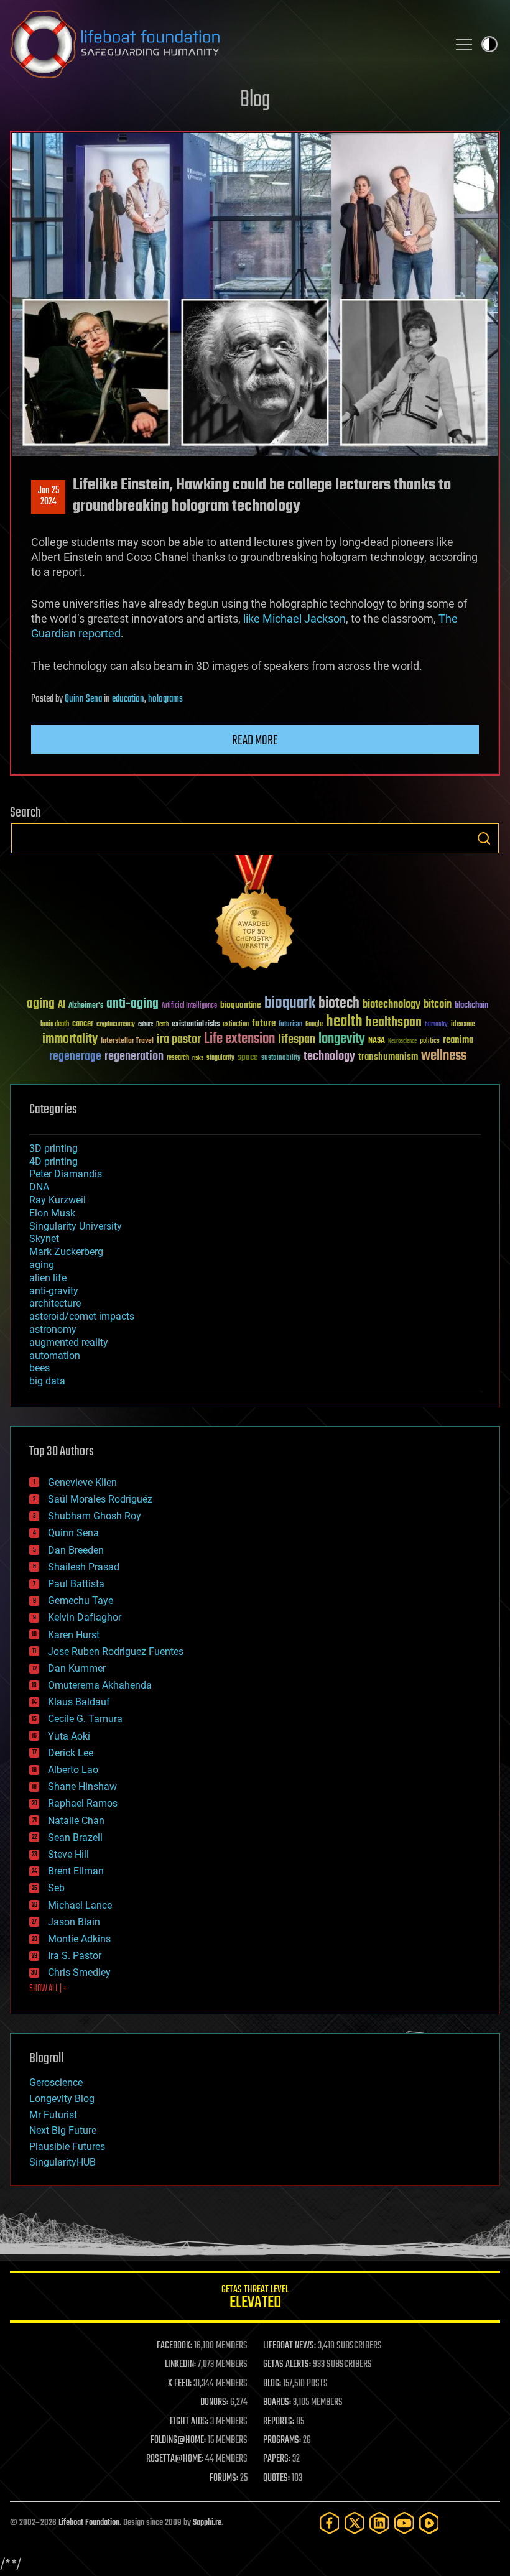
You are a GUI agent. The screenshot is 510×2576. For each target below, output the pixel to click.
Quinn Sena (83, 699)
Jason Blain (74, 1922)
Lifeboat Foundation (89, 2523)
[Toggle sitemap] (464, 44)
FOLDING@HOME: (178, 2440)
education (128, 699)
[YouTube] (404, 2523)
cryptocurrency (116, 1025)
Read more (255, 741)
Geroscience (56, 2083)
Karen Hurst (74, 1635)
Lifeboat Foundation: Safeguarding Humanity (224, 44)
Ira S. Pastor (75, 1956)
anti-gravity (54, 1291)
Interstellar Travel (127, 1041)
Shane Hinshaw (82, 1786)
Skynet (44, 1239)
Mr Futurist (53, 2115)
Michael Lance (80, 1905)
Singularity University (76, 1226)
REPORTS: (279, 2422)
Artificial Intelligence (189, 1006)
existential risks (196, 1025)
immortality (70, 1039)
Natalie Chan (76, 1821)
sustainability (281, 1059)
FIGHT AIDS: (189, 2422)
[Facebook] (330, 2523)
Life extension (239, 1039)
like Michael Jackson (294, 619)
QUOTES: (276, 2478)
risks (198, 1058)
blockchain (471, 1006)
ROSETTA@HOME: (175, 2459)
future (264, 1023)
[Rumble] (429, 2523)
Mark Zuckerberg (66, 1252)
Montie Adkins (79, 1939)
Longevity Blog (62, 2099)
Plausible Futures (67, 2147)
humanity (436, 1025)
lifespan (297, 1040)
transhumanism (388, 1057)
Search (484, 838)
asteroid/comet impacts (82, 1316)
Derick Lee (71, 1753)
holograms (165, 699)
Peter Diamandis (66, 1174)
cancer (83, 1024)
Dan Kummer (77, 1668)
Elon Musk (52, 1213)
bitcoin (438, 1005)
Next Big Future (63, 2130)
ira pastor (179, 1040)
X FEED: (180, 2384)
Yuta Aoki (69, 1736)
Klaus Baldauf (79, 1702)
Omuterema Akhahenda (100, 1685)
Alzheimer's (86, 1006)
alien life (48, 1278)
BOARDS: (277, 2402)
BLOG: (272, 2384)
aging (41, 1004)
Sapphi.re (207, 2523)
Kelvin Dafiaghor (85, 1617)
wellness (444, 1056)
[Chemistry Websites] (255, 915)
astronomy (53, 1329)
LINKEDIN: (180, 2365)
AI (62, 1005)
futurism (290, 1025)
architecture (55, 1303)
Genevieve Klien (82, 1482)
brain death (55, 1025)
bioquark (290, 1003)
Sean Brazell (75, 1837)
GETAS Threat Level (255, 2299)
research (178, 1058)
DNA (39, 1187)
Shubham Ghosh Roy (95, 1516)
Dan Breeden (76, 1550)
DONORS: (214, 2402)
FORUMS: (224, 2478)
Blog (255, 100)
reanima (458, 1040)
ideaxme (463, 1025)
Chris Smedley (79, 1972)
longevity (342, 1039)
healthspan (394, 1023)
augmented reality (69, 1342)
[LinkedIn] (379, 2523)
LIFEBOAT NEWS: (290, 2346)
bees (39, 1368)
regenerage (75, 1057)
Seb (56, 1888)
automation (55, 1355)
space (248, 1057)
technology (329, 1057)
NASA (377, 1041)
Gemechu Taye (81, 1601)
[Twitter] (355, 2523)
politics (430, 1041)
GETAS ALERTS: (287, 2365)
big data (47, 1381)
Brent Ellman (76, 1871)
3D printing (53, 1148)
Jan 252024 (49, 496)
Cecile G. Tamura (85, 1719)
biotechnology (392, 1005)
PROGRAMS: (282, 2440)
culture (146, 1025)
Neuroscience (402, 1042)
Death (162, 1025)
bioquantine (241, 1005)
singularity (220, 1058)
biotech (339, 1003)
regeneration (134, 1056)
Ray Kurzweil (58, 1200)
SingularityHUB (63, 2162)
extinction (236, 1025)
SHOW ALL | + (48, 1989)
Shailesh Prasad (84, 1567)
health (344, 1022)
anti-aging (132, 1004)
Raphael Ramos (83, 1803)
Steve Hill (68, 1854)
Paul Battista (76, 1584)
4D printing (53, 1161)
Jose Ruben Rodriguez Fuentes (116, 1652)
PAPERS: (277, 2459)
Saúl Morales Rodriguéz (100, 1499)
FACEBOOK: (174, 2346)
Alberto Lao (73, 1770)
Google (314, 1025)
